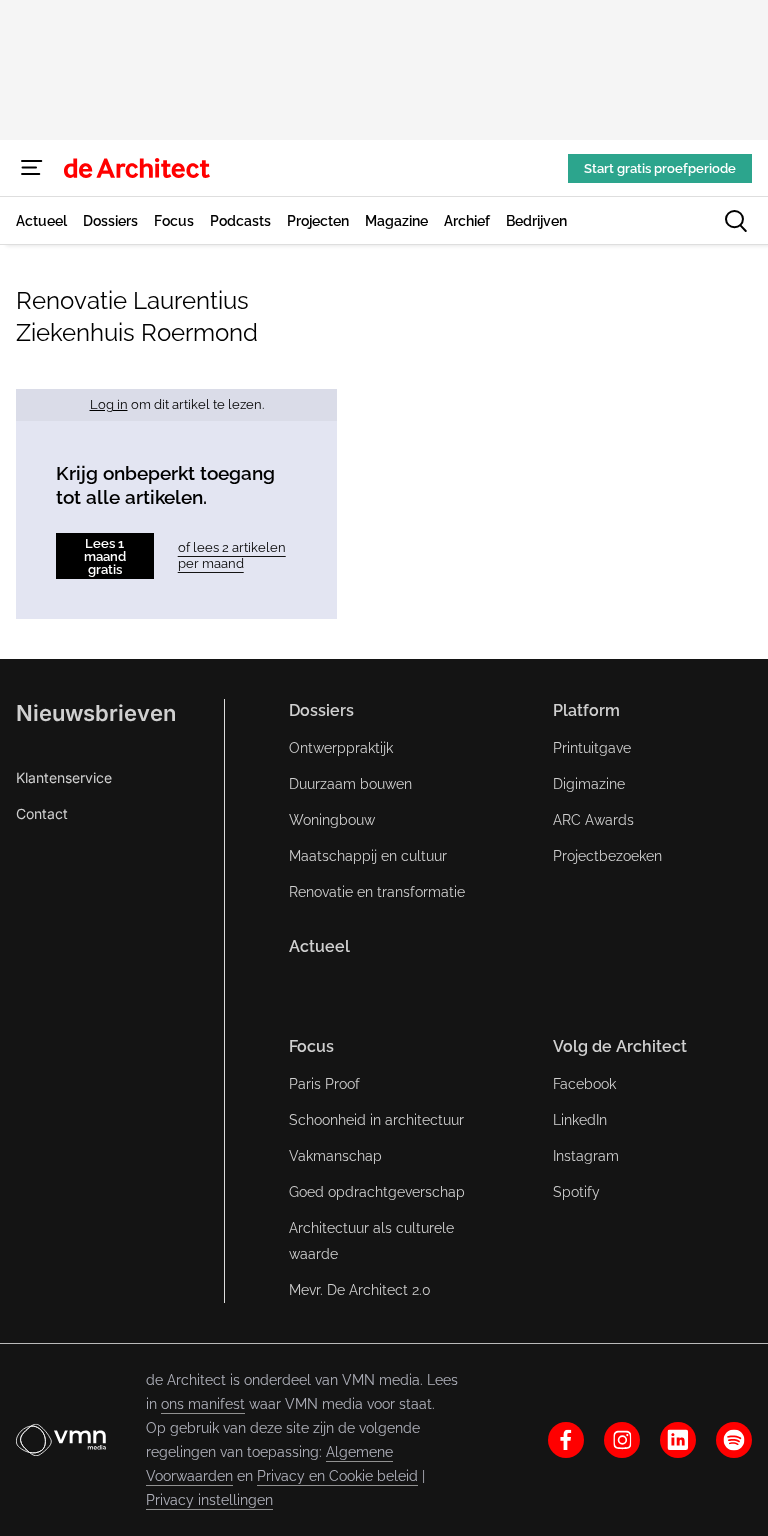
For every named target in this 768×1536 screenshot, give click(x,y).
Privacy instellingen (209, 1500)
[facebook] (566, 1440)
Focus (311, 1046)
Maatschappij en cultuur (368, 856)
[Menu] (32, 168)
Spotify (576, 1192)
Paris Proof (324, 1084)
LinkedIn (580, 1120)
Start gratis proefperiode (660, 168)
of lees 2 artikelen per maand (232, 555)
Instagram (586, 1156)
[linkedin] (678, 1440)
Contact (42, 813)
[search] (736, 221)
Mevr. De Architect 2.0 (360, 1290)
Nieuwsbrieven (96, 713)
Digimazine (589, 784)
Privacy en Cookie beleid (337, 1476)
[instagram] (622, 1440)
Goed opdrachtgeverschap (377, 1192)
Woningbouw (332, 820)
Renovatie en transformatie (377, 892)
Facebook (584, 1084)
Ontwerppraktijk (341, 748)
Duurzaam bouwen (350, 784)
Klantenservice (64, 777)
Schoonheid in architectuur (376, 1120)
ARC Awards (593, 820)
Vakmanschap (335, 1156)
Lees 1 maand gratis (105, 556)
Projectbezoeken (607, 856)
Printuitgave (592, 748)
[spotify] (734, 1440)
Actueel (319, 946)
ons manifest (203, 1404)
